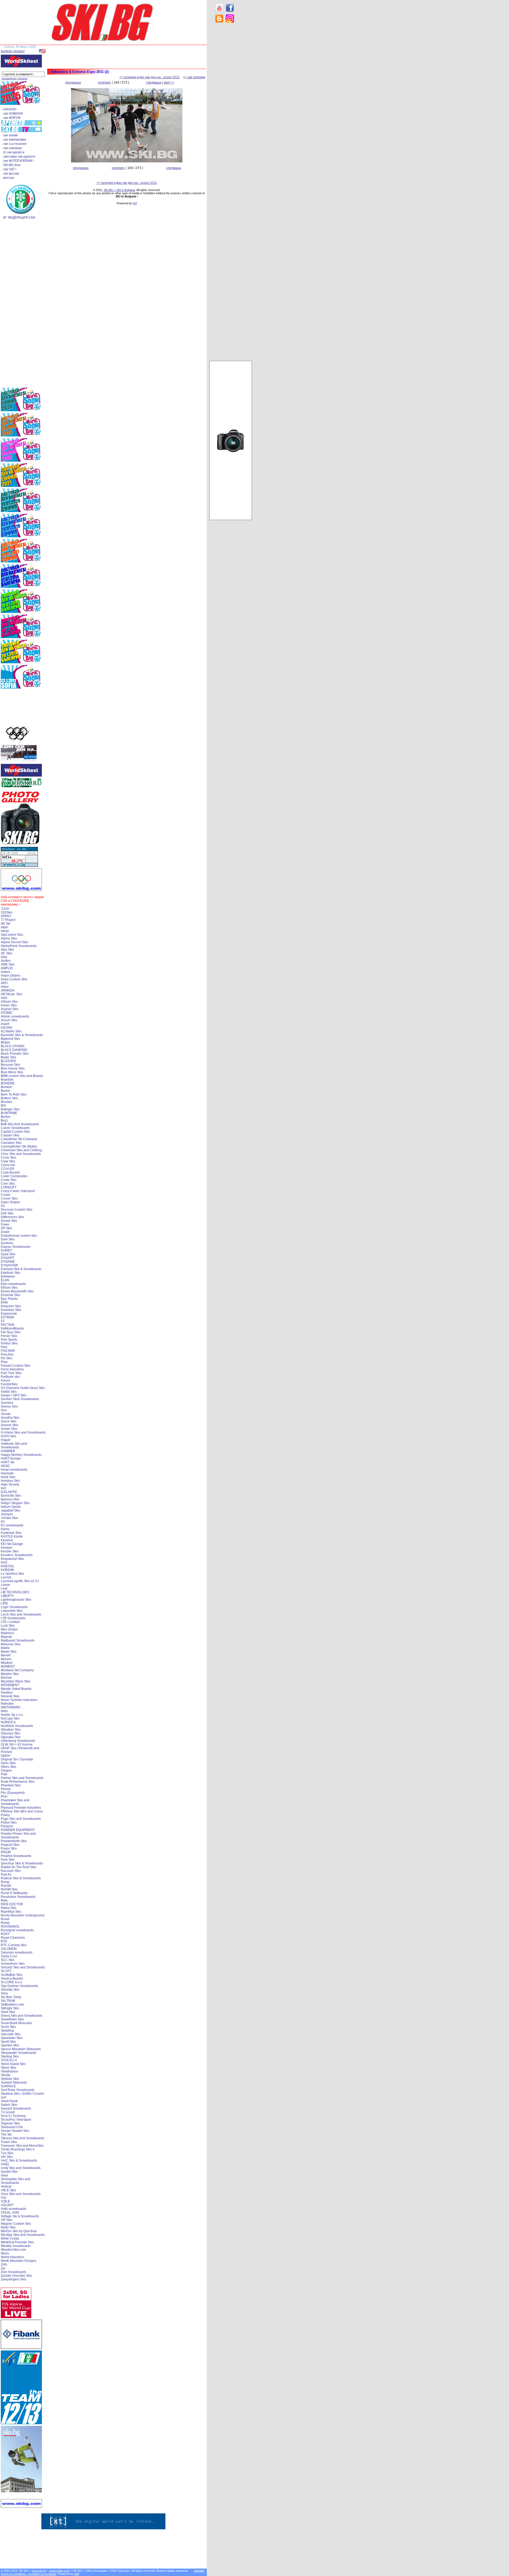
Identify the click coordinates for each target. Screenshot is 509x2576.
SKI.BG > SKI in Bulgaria (119, 190)
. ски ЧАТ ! (9, 169)
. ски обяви (10, 135)
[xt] (135, 203)
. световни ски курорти (18, 157)
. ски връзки (10, 174)
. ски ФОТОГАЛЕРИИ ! (18, 161)
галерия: (105, 83)
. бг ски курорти (13, 152)
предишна (73, 83)
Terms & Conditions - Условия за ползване (28, 2574)
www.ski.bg (39, 2571)
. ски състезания (14, 144)
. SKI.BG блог (11, 165)
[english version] (13, 51)
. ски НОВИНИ (12, 114)
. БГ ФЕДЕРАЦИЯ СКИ (18, 218)
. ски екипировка (14, 140)
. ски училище (12, 148)
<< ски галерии (194, 77)
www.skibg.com (59, 2571)
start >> (169, 83)
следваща (154, 83)
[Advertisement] (231, 111)
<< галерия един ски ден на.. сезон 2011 (150, 77)
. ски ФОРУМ (11, 118)
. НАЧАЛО (9, 109)
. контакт (8, 178)
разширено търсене (15, 78)
